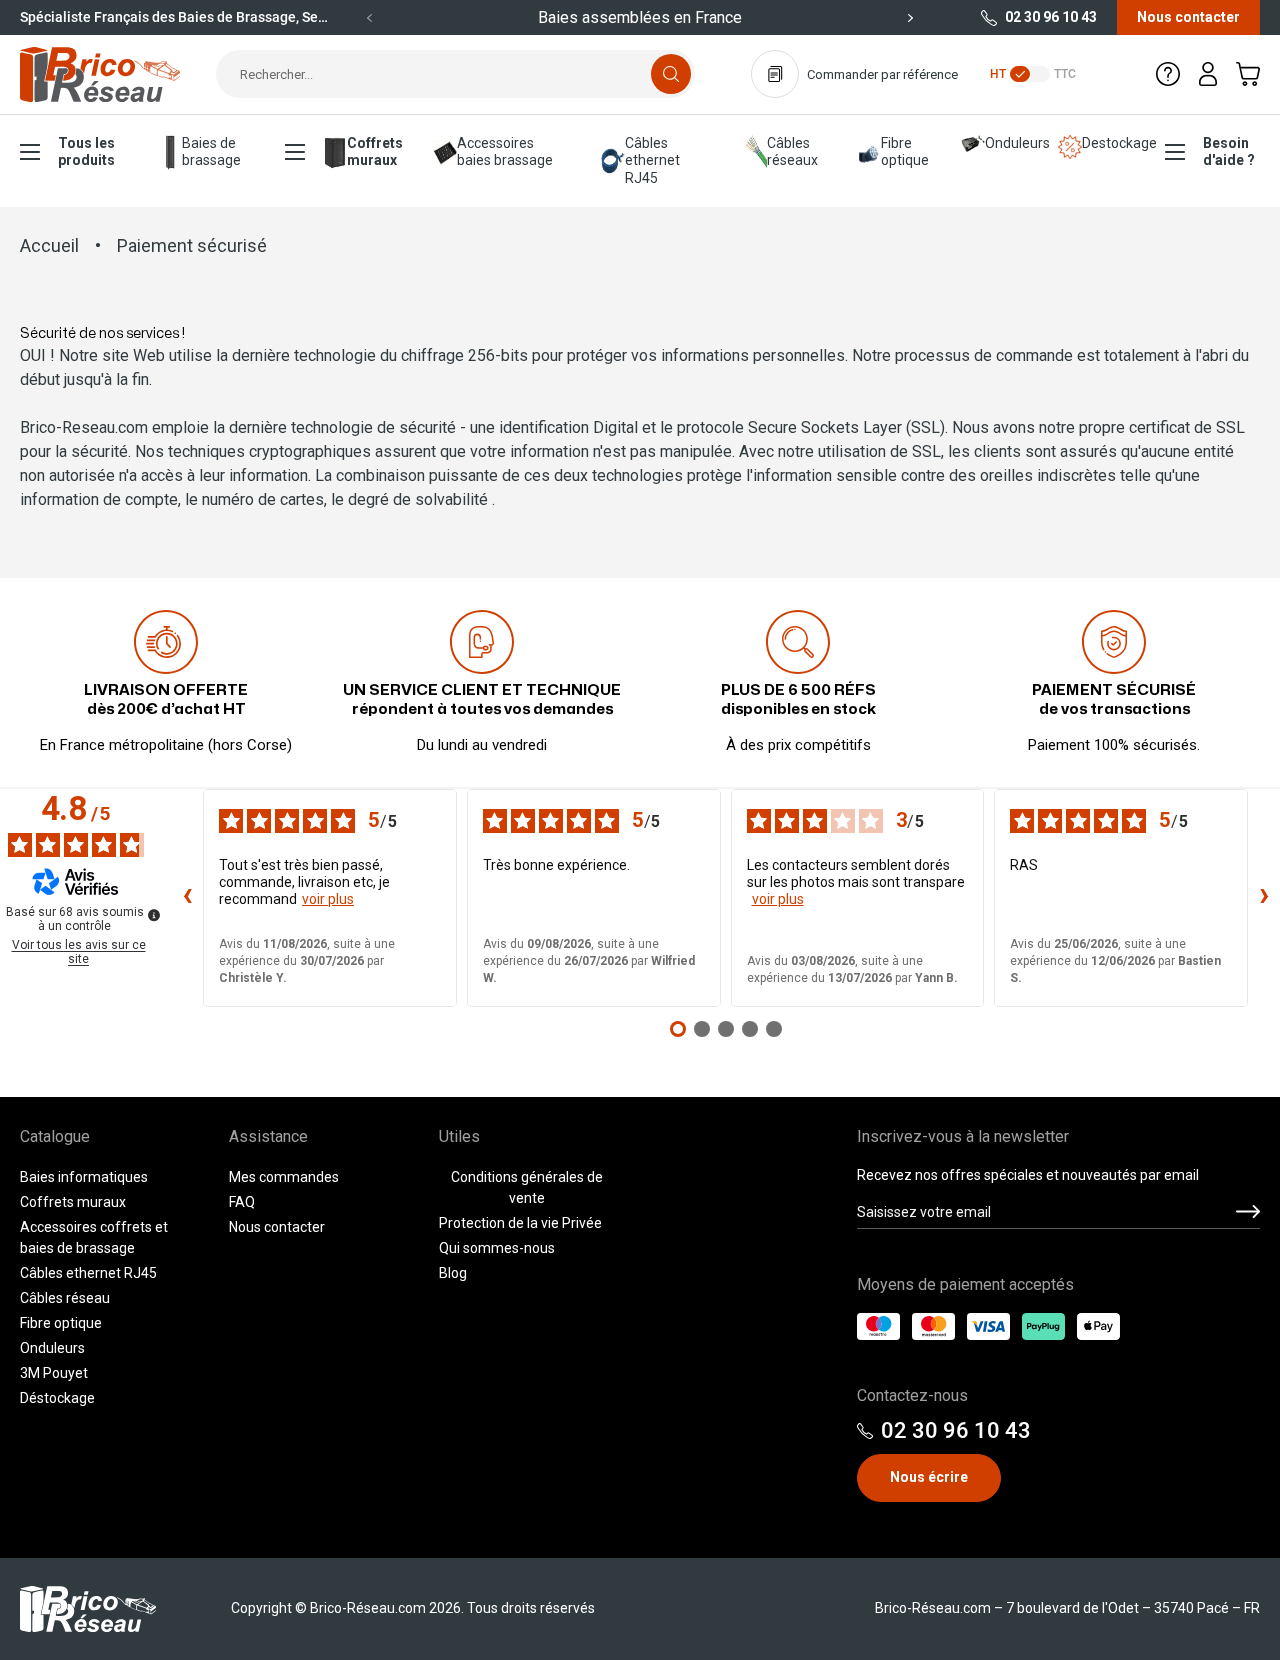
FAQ (242, 1202)
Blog (453, 1273)
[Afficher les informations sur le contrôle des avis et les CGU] (154, 915)
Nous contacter (1188, 17)
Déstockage (57, 1398)
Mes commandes (284, 1177)
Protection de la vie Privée (520, 1223)
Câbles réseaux (792, 152)
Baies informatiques (84, 1177)
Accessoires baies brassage (505, 152)
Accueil (49, 245)
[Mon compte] (1208, 74)
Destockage (1107, 143)
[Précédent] (370, 18)
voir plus (328, 899)
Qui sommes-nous (497, 1248)
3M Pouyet (54, 1373)
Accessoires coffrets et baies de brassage (94, 1237)
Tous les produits (86, 152)
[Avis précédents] (187, 898)
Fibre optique (905, 152)
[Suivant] (910, 18)
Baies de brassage (211, 152)
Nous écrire (929, 1477)
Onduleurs (1005, 143)
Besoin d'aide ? (1229, 152)
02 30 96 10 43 (1051, 17)
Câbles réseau (65, 1298)
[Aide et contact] (1168, 74)
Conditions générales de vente (527, 1187)
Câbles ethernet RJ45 (652, 160)
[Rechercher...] (671, 74)
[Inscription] (1248, 1212)
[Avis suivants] (1264, 898)
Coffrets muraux (374, 152)
